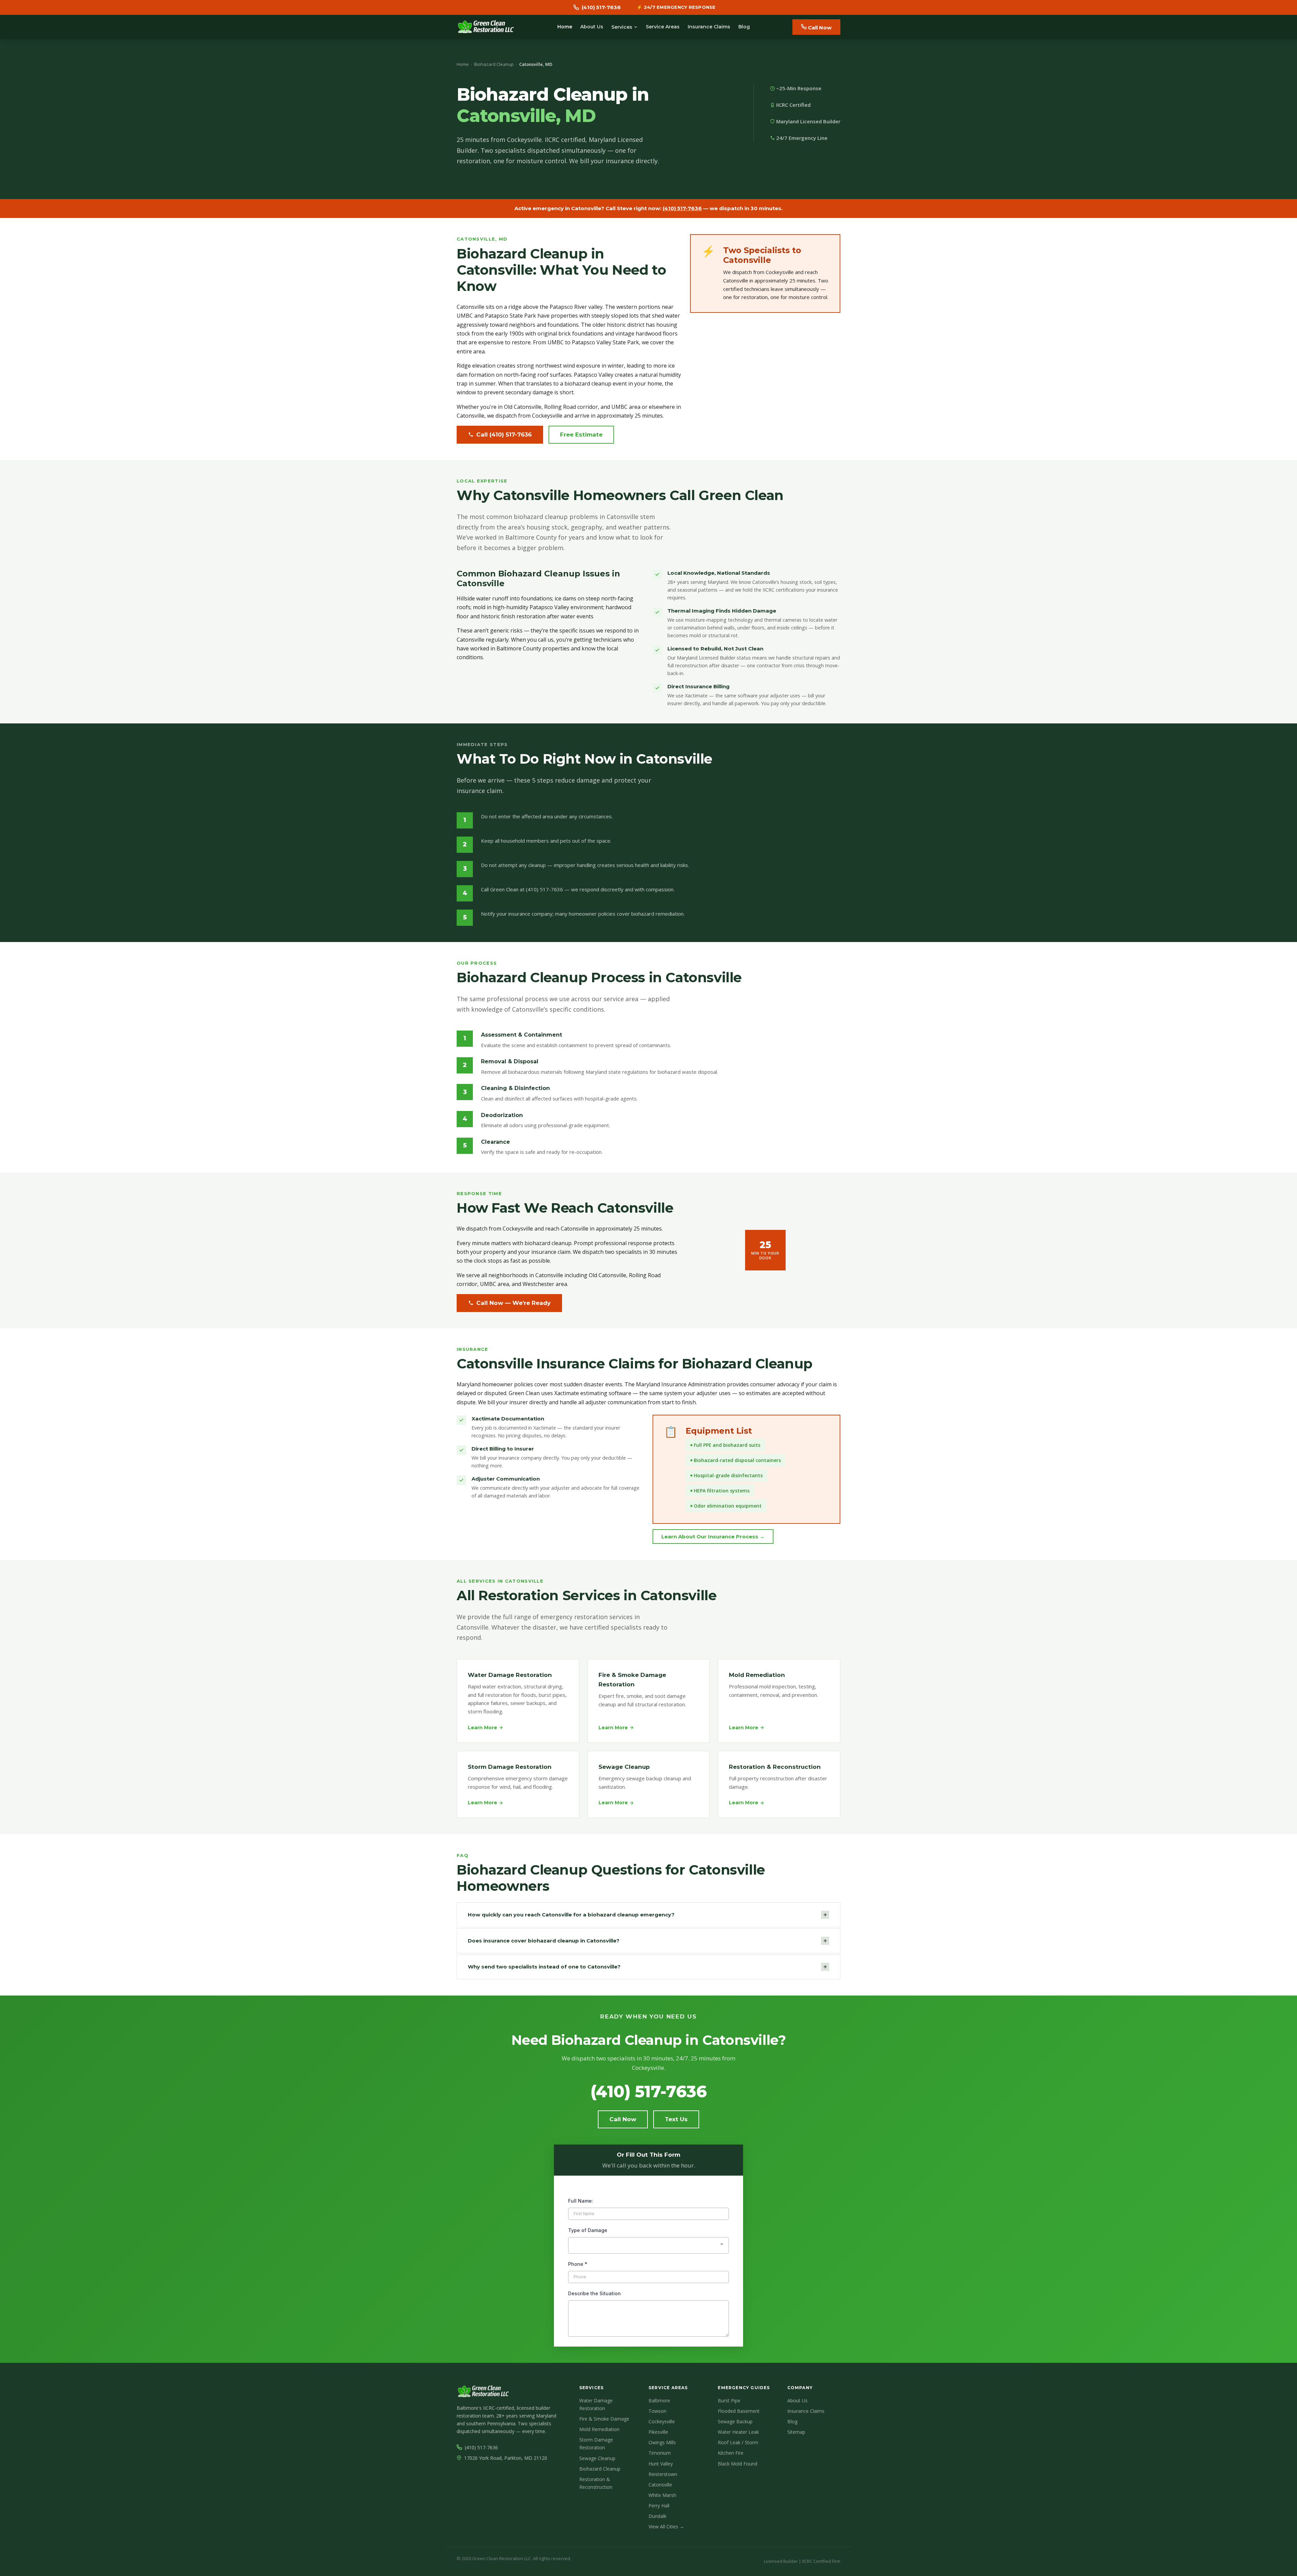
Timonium (660, 2453)
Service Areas (663, 27)
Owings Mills (662, 2442)
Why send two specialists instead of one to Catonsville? (647, 1967)
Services (622, 27)
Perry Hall (659, 2506)
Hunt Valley (661, 2464)
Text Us (676, 2119)
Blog (744, 27)
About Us (592, 27)
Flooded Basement (739, 2411)
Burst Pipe (729, 2400)
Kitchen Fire (731, 2453)
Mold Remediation (599, 2429)
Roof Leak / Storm (738, 2442)
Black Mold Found (737, 2464)
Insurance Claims (709, 27)
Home (565, 27)
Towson (657, 2411)
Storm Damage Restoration (596, 2444)
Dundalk (657, 2516)
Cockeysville (662, 2421)
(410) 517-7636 (682, 208)
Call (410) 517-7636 (504, 435)
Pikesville (658, 2432)
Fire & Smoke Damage (604, 2419)
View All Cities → (666, 2527)
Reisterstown (663, 2474)
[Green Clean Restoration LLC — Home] (486, 27)
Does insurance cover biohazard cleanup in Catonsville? (647, 1941)
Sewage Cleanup (597, 2458)
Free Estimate (581, 435)
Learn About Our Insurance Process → (713, 1537)
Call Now (819, 28)
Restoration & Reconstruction (596, 2483)
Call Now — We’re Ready (513, 1303)
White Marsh (662, 2495)
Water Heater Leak (738, 2432)
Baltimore (659, 2400)
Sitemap (796, 2432)
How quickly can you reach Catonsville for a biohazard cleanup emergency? (647, 1915)
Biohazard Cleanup (494, 64)
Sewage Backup (735, 2421)
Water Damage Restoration (596, 2404)
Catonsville (660, 2485)
